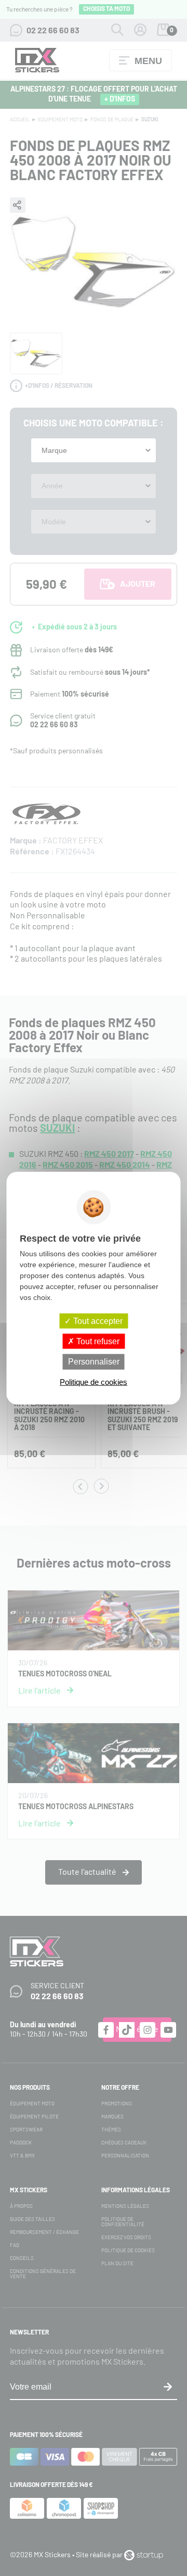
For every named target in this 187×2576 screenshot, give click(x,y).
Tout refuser (97, 1341)
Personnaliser (94, 1362)
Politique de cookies (94, 1381)
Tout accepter (97, 1321)
